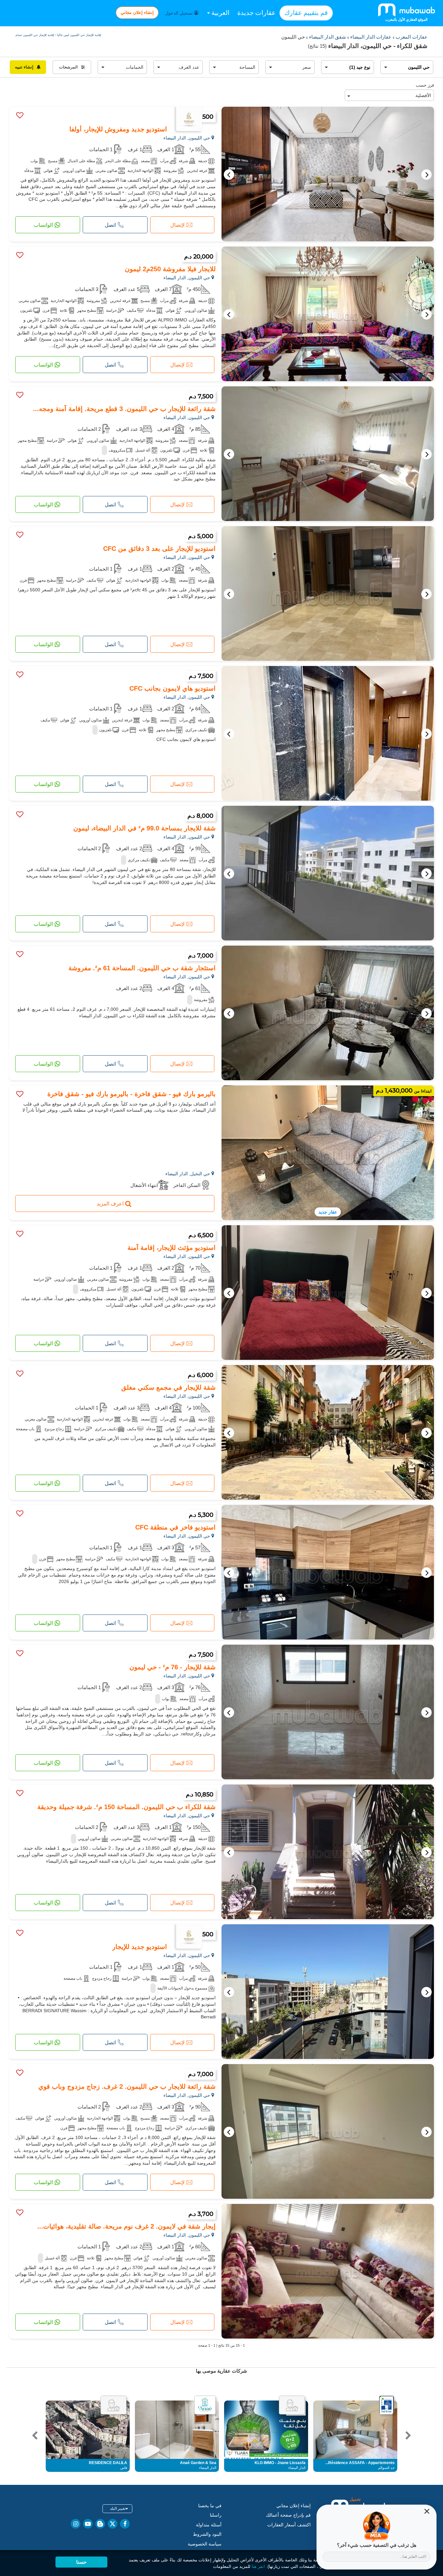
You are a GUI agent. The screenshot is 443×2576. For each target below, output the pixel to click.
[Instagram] (76, 2524)
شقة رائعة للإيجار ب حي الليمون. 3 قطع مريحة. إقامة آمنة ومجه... (124, 409)
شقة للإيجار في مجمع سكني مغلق (168, 1387)
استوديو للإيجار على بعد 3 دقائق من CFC (159, 549)
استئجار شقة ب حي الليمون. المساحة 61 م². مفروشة (142, 968)
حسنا (81, 2562)
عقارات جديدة (257, 13)
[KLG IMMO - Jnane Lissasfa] (292, 2405)
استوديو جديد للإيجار (140, 1947)
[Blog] (100, 2524)
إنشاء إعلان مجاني (137, 12)
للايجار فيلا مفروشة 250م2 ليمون (170, 269)
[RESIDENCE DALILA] (114, 2405)
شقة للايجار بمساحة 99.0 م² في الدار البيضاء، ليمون (144, 828)
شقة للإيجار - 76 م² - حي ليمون (173, 1667)
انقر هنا (258, 2566)
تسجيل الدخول (180, 13)
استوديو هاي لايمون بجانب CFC (173, 688)
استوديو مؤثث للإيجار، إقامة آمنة (172, 1248)
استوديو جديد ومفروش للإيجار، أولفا (118, 129)
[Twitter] (113, 2524)
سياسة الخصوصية (205, 2544)
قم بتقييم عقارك (306, 13)
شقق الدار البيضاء (327, 37)
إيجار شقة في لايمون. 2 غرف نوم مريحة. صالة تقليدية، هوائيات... (126, 2226)
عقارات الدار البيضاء (370, 37)
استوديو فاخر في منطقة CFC (175, 1527)
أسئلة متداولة (209, 2525)
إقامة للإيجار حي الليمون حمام (35, 35)
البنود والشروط (207, 2534)
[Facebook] (125, 2524)
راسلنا (216, 2515)
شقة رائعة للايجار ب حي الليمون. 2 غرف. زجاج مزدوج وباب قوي (127, 2086)
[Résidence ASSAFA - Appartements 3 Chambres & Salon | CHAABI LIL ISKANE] (387, 2405)
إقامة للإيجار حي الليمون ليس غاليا (79, 35)
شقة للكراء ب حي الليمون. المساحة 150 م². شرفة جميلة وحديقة (126, 1807)
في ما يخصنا (210, 2506)
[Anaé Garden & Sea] (205, 2405)
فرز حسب (425, 85)
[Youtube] (88, 2524)
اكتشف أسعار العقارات (289, 2525)
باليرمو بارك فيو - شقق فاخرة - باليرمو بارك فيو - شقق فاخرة (132, 1094)
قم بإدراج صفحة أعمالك (288, 2515)
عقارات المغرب (411, 37)
